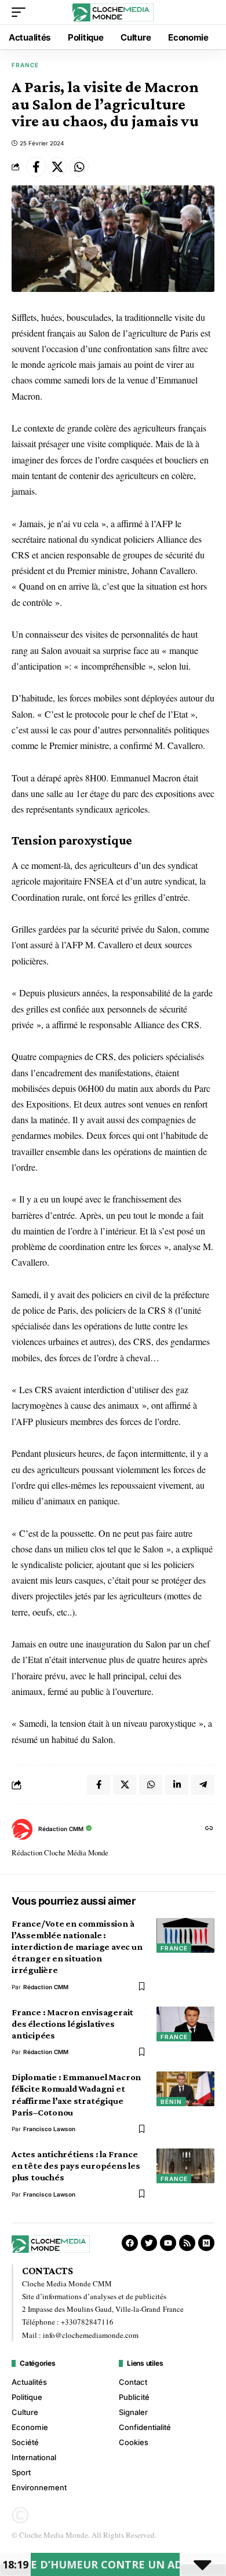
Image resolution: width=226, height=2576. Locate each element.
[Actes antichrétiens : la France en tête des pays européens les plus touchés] (185, 2166)
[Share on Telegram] (203, 1785)
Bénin (171, 2102)
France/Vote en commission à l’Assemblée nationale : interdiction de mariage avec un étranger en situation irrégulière (77, 1947)
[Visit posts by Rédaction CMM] (22, 1829)
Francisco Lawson (49, 2129)
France (25, 65)
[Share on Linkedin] (177, 1785)
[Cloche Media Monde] (113, 12)
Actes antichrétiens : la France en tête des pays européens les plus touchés (76, 2166)
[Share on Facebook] (36, 167)
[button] (21, 12)
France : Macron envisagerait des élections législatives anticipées (72, 2024)
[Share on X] (57, 167)
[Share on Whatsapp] (79, 167)
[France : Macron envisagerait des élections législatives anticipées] (185, 2024)
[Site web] (209, 1829)
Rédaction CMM (61, 1829)
